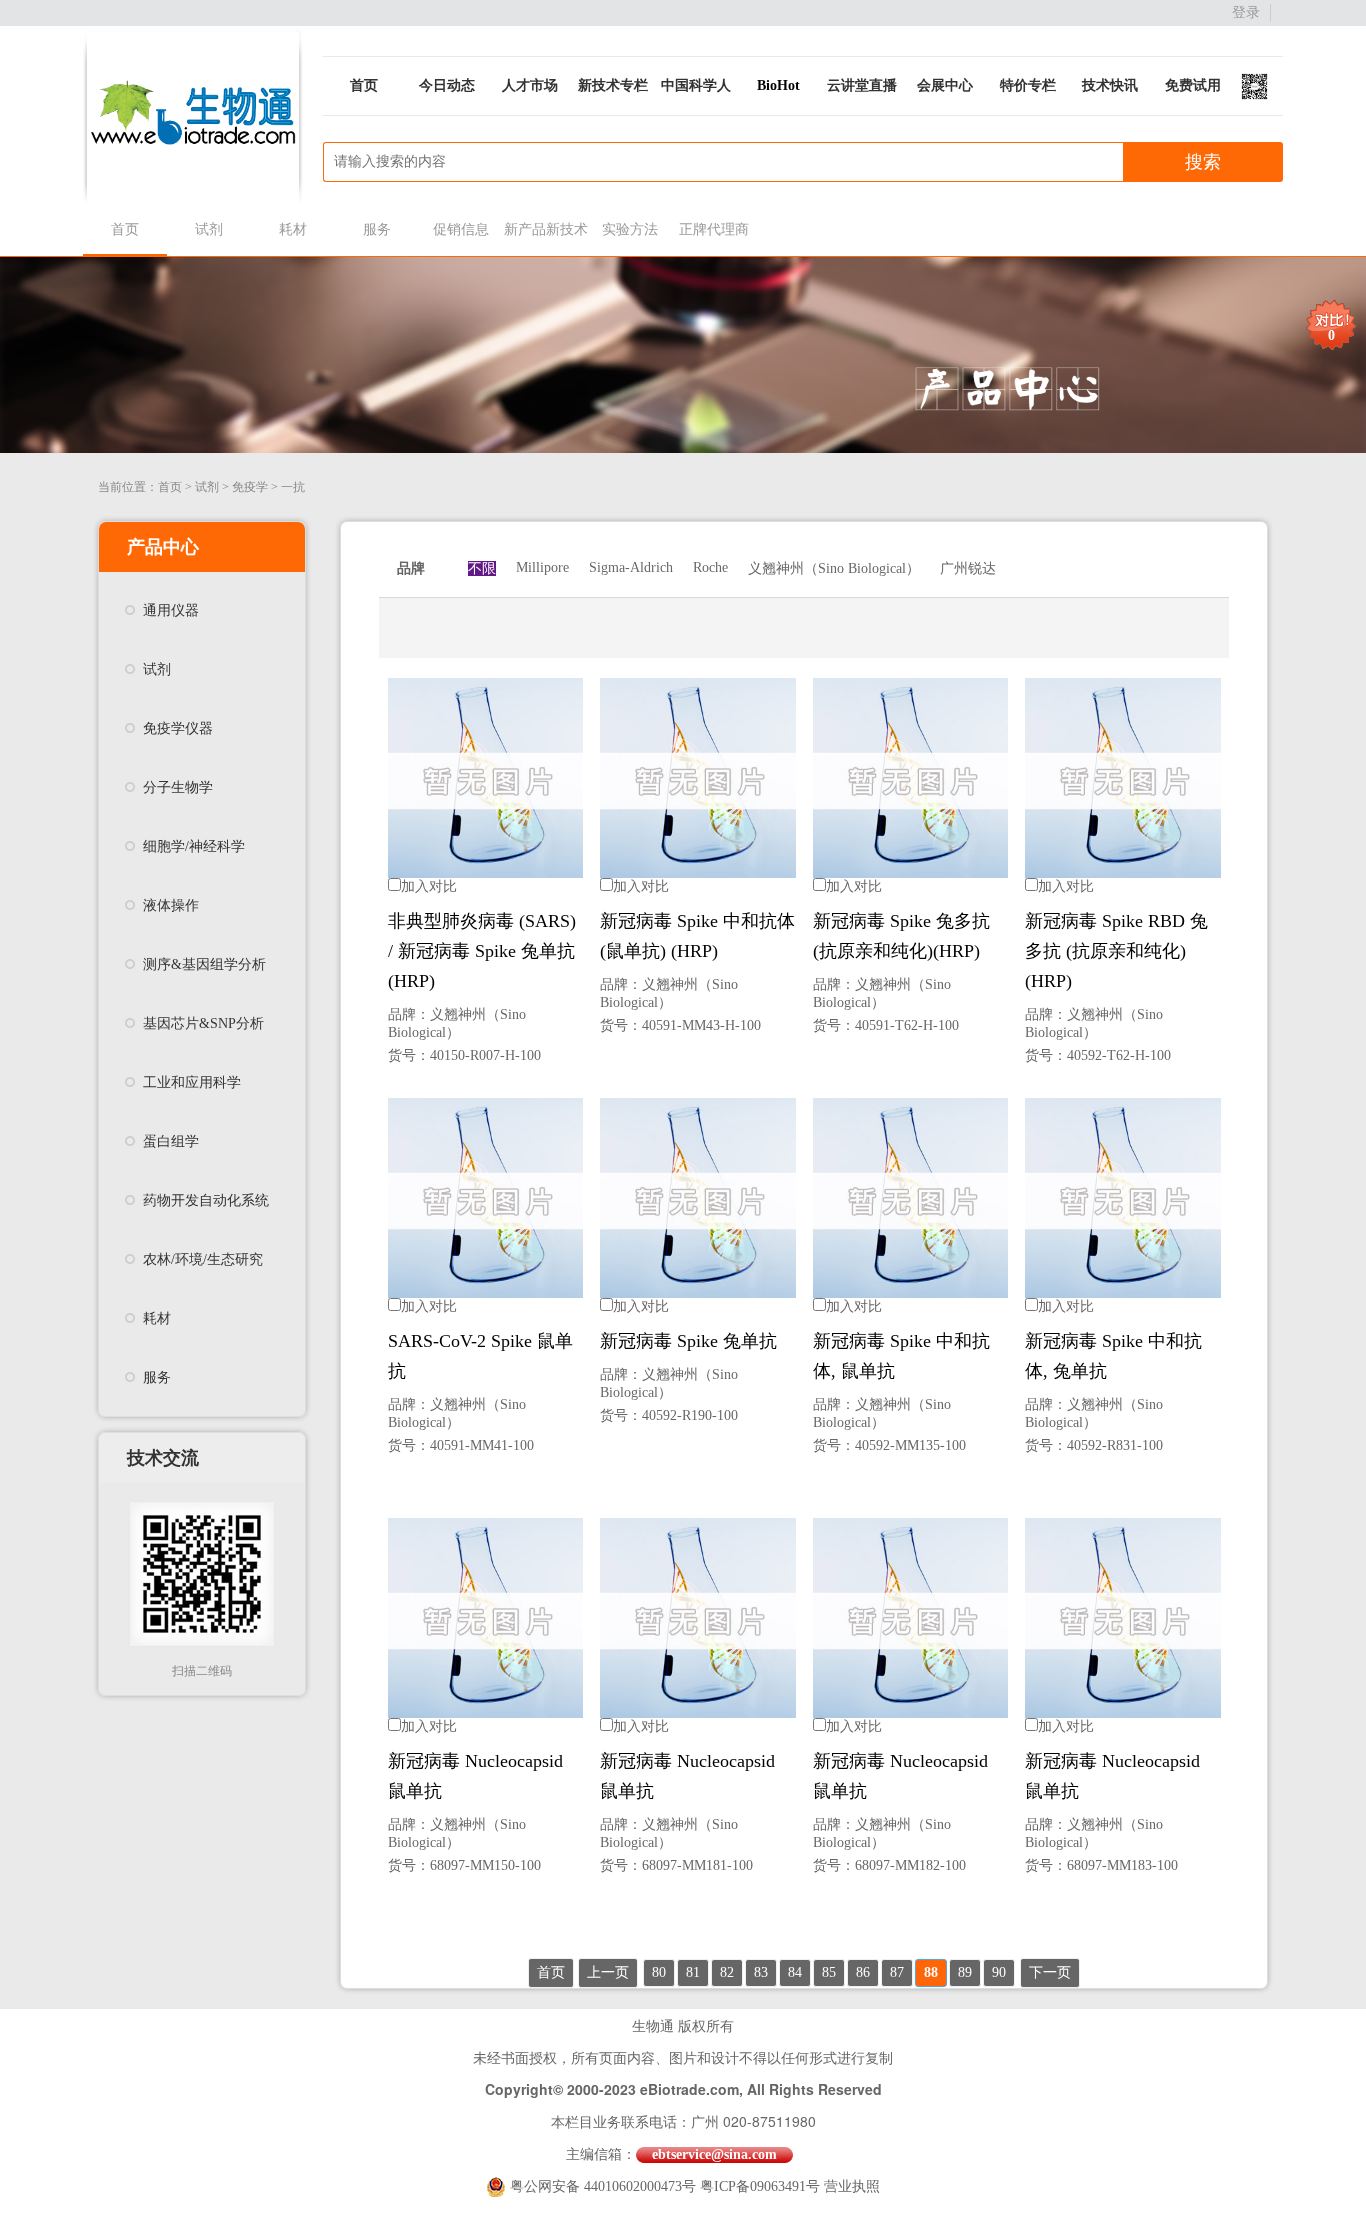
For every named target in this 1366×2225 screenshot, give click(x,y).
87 (897, 1972)
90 (999, 1972)
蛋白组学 (171, 1141)
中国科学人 (696, 85)
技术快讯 (1110, 85)
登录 (1246, 12)
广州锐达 (968, 568)
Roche (710, 567)
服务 (377, 229)
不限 (482, 568)
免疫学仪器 (178, 728)
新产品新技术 (545, 229)
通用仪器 (171, 610)
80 (659, 1972)
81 (693, 1972)
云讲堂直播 (862, 85)
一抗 (293, 487)
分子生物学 (178, 787)
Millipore (542, 567)
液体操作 (171, 905)
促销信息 (461, 229)
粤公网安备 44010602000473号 (605, 2186)
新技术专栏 (613, 85)
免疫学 (250, 487)
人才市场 (530, 85)
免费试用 (1193, 85)
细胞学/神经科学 (194, 846)
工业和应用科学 (192, 1082)
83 (761, 1972)
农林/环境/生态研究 (203, 1259)
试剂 (209, 229)
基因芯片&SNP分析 (203, 1023)
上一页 (608, 1972)
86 (863, 1972)
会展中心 (945, 85)
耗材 (293, 229)
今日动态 (447, 85)
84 (795, 1972)
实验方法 (630, 229)
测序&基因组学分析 (204, 964)
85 (829, 1972)
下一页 (1050, 1972)
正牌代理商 (714, 229)
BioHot (778, 85)
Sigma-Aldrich (631, 567)
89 (965, 1972)
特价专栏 (1028, 85)
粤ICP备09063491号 (760, 2186)
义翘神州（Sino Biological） (834, 568)
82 (727, 1972)
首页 (364, 85)
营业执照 (852, 2186)
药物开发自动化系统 (206, 1200)
